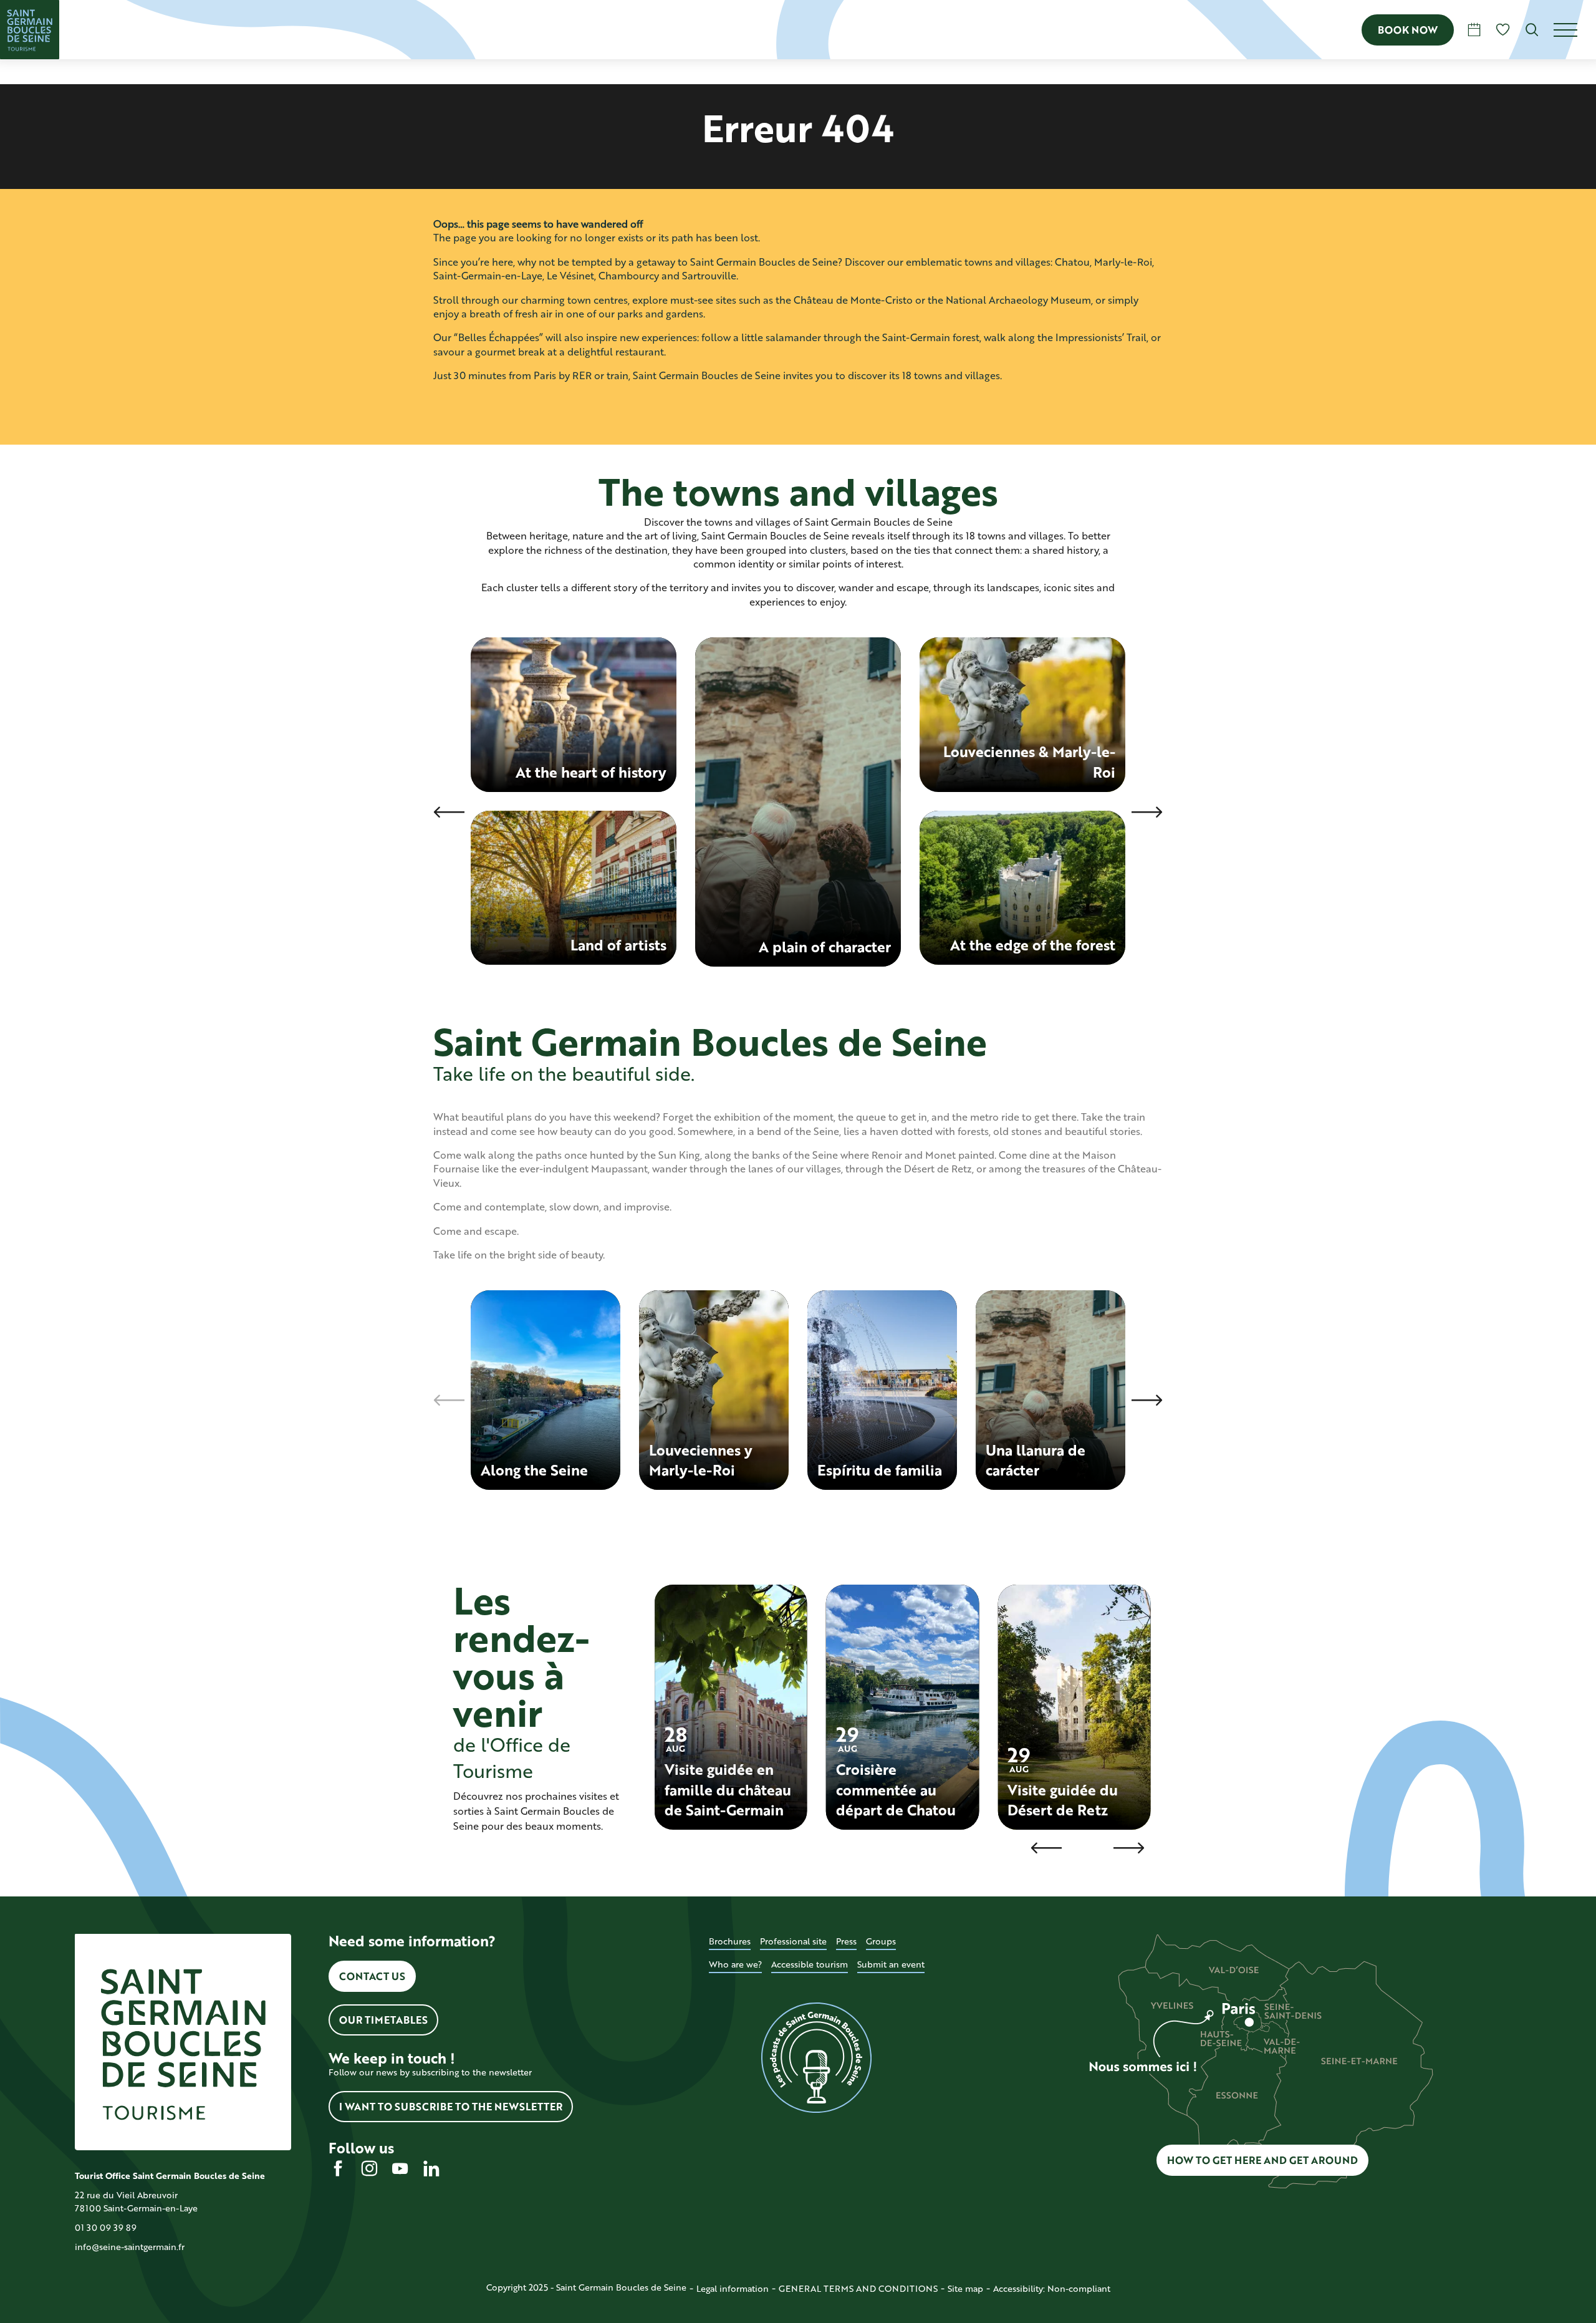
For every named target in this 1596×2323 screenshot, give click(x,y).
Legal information (733, 2288)
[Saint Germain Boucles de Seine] (30, 30)
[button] (1532, 30)
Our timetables (383, 2020)
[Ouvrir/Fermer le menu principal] (1575, 30)
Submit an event (891, 1964)
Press (846, 1941)
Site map (965, 2288)
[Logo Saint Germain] (183, 2042)
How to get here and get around (1262, 2160)
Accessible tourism (810, 1964)
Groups (881, 1941)
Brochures (730, 1941)
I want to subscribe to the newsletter (451, 2106)
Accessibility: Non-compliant (1052, 2288)
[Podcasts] (817, 2058)
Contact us (372, 1976)
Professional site (793, 1941)
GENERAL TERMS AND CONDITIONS (858, 2288)
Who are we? (735, 1964)
